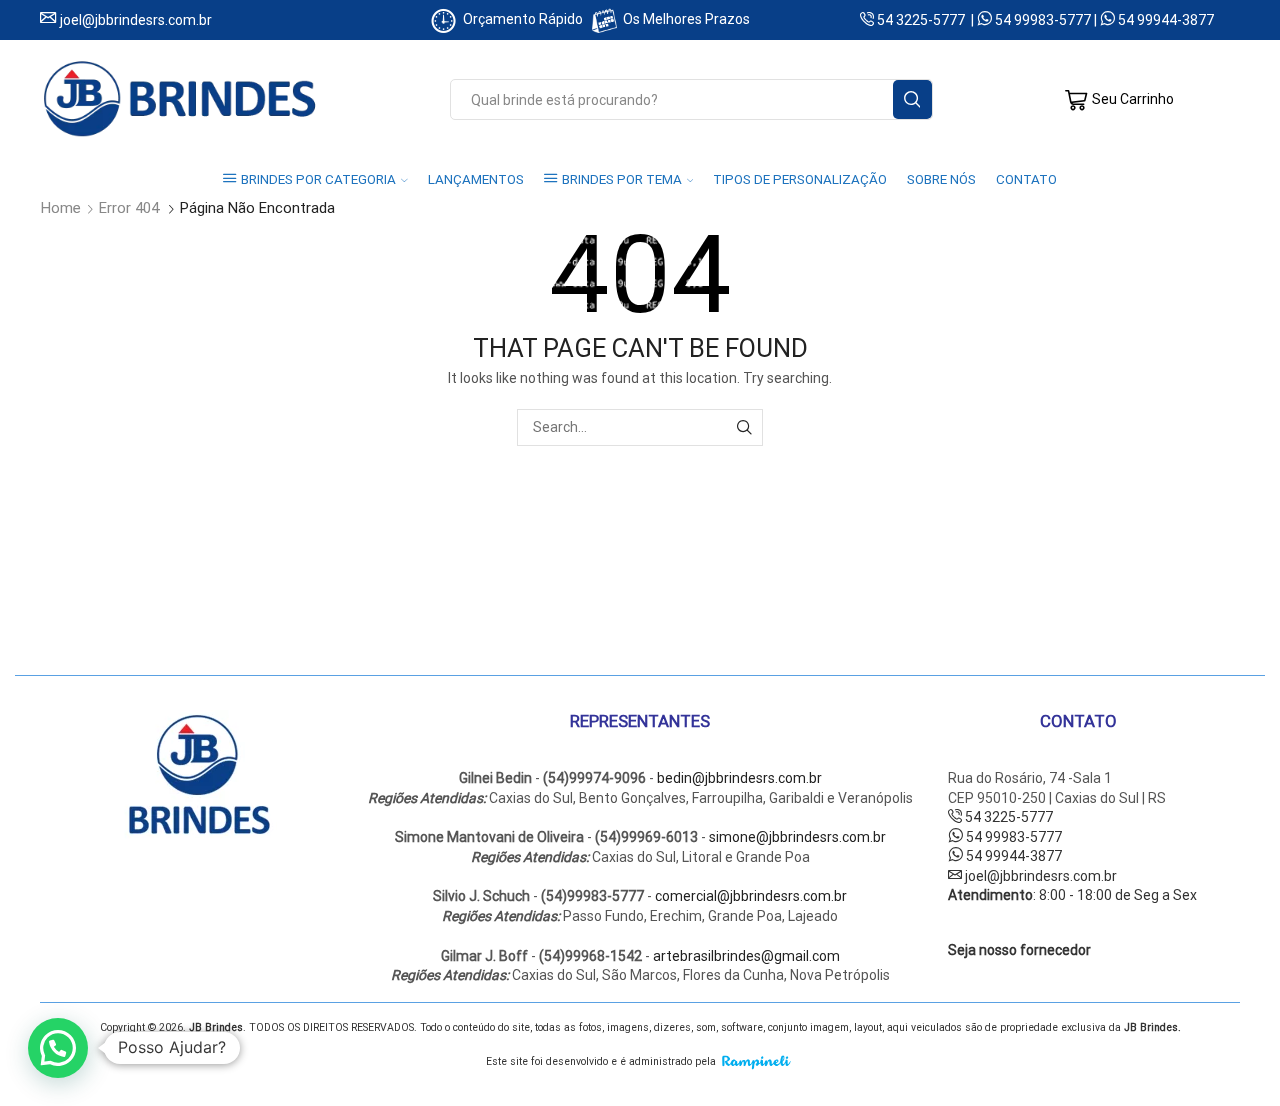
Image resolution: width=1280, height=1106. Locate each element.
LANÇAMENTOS (476, 179)
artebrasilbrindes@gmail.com (746, 956)
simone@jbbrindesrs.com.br (797, 837)
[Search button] (912, 99)
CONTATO (1026, 179)
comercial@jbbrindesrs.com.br (751, 896)
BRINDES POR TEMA (622, 179)
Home (61, 208)
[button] (58, 1048)
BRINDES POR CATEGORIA (318, 179)
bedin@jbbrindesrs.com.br (739, 778)
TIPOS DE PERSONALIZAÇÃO (800, 179)
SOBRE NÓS (941, 179)
